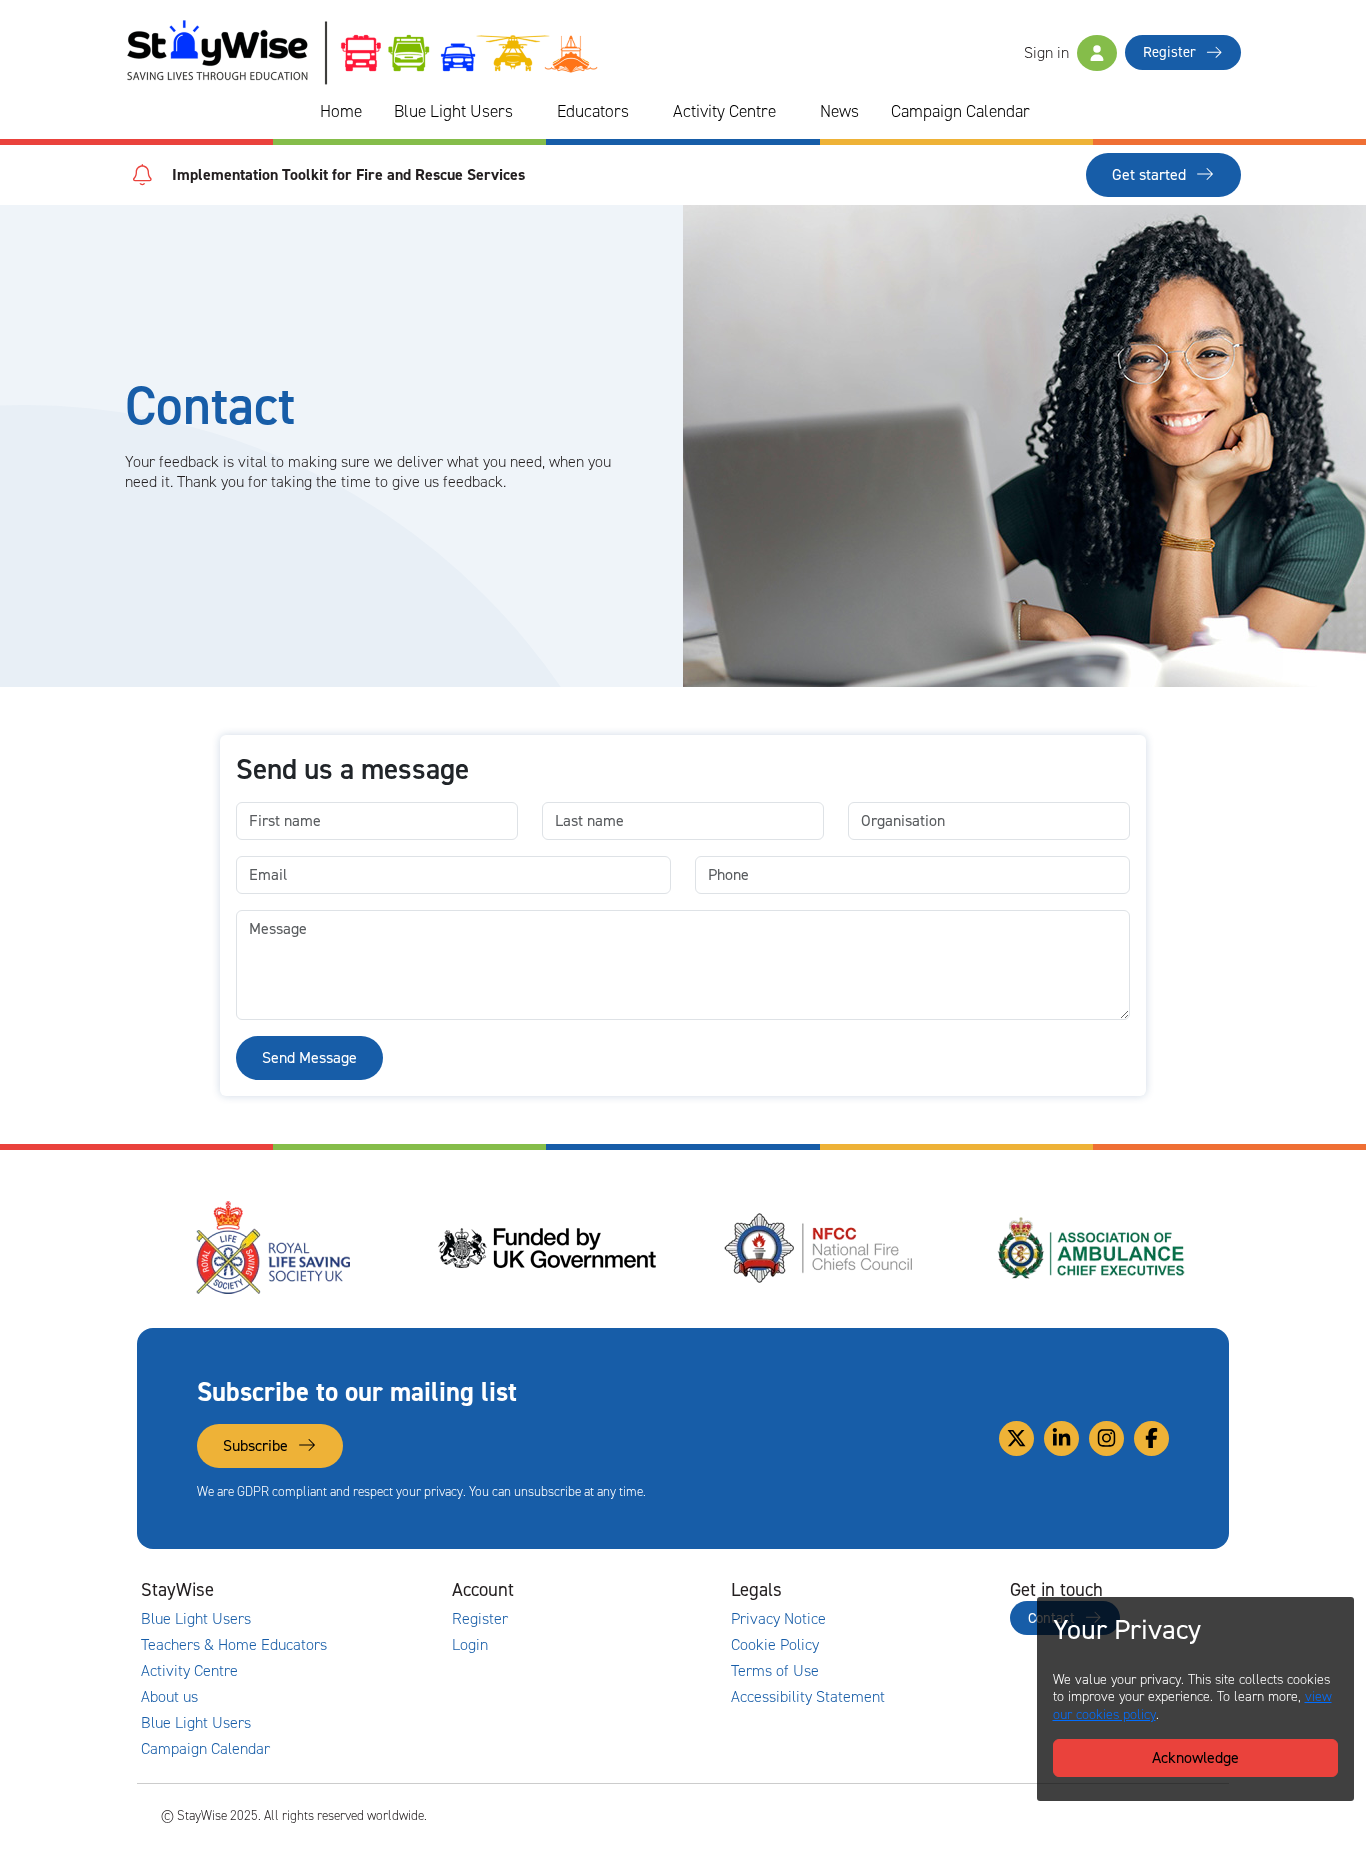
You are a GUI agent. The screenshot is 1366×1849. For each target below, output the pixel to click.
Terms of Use (775, 1671)
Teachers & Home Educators (234, 1645)
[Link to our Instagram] (1106, 1438)
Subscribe (257, 1445)
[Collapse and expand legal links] (908, 1590)
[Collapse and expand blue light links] (527, 112)
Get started (1151, 174)
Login (470, 1645)
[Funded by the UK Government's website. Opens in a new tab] (511, 1248)
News (839, 111)
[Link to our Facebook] (1151, 1438)
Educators (593, 111)
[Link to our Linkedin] (1061, 1438)
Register (1171, 52)
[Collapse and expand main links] (350, 1590)
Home (341, 111)
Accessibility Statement (808, 1697)
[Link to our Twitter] (1016, 1438)
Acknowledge (1195, 1757)
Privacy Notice (778, 1619)
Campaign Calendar (960, 111)
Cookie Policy (775, 1645)
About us (169, 1697)
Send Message (309, 1057)
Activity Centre (724, 111)
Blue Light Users (453, 111)
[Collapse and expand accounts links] (629, 1590)
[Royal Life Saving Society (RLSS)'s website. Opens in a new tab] (238, 1248)
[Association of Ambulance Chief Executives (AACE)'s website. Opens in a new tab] (1057, 1248)
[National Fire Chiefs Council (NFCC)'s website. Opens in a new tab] (784, 1248)
